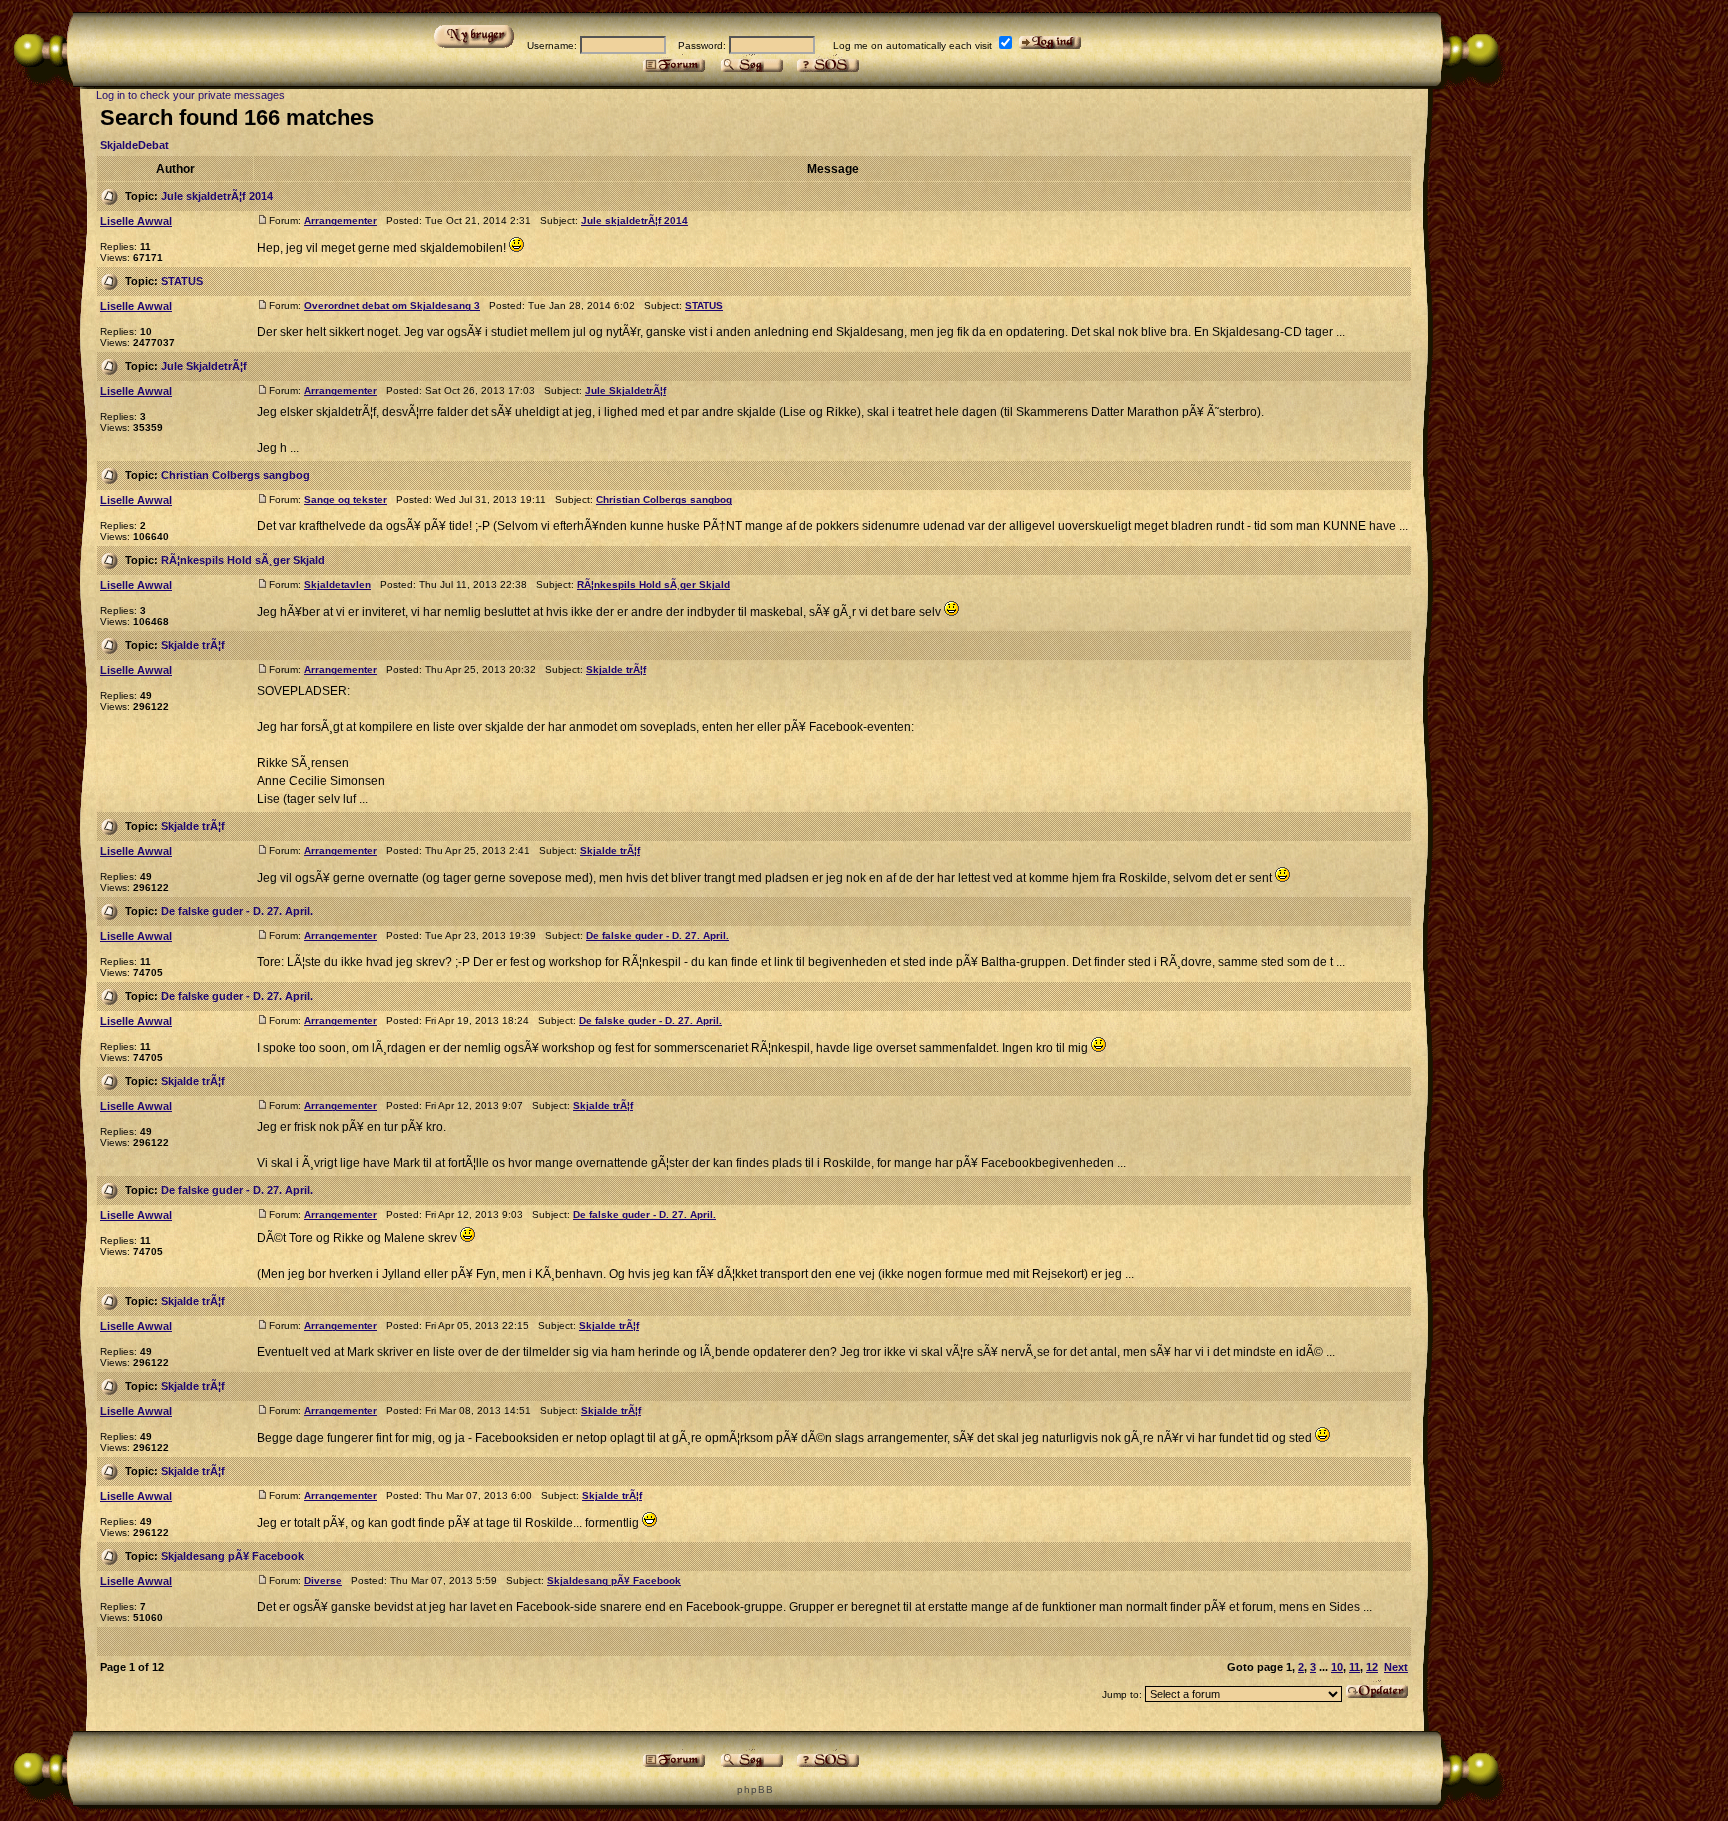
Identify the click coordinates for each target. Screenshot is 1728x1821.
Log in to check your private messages (190, 95)
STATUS (182, 281)
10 (1337, 1667)
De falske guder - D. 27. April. (237, 911)
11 (1354, 1667)
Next (1396, 1667)
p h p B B (754, 1789)
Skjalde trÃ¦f (193, 645)
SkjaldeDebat (134, 145)
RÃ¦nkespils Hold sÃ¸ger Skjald (243, 560)
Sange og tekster (345, 499)
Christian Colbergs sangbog (235, 475)
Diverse (323, 1580)
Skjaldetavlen (337, 584)
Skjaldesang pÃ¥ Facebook (232, 1556)
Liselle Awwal (136, 221)
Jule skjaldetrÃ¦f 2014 (217, 196)
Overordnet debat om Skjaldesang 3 (392, 305)
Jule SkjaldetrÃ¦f (204, 366)
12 (1372, 1667)
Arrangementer (340, 220)
